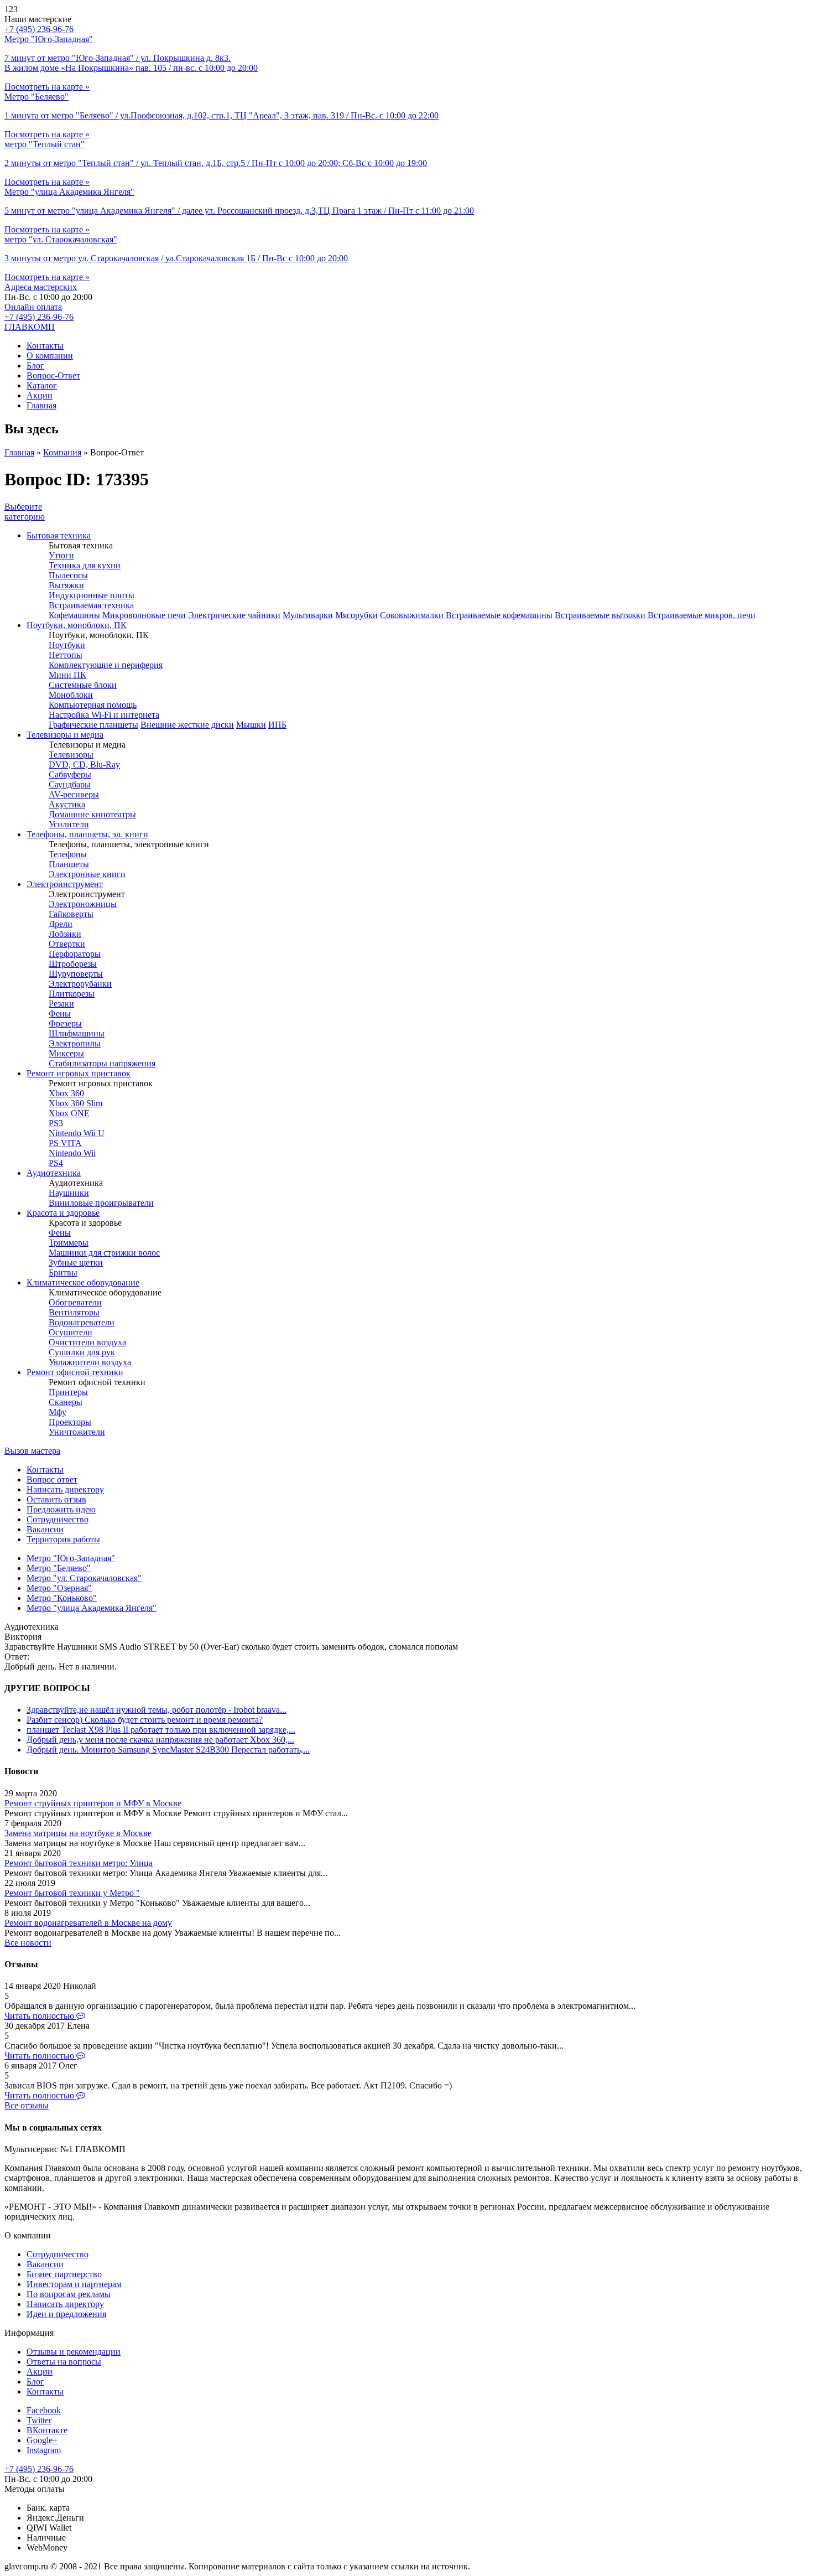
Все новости (28, 1943)
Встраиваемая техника (91, 605)
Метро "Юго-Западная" (71, 1558)
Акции (40, 395)
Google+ (42, 2440)
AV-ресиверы (74, 794)
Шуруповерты (76, 974)
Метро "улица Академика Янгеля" (92, 1608)
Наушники (69, 1193)
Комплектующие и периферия (106, 665)
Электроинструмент (65, 884)
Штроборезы (73, 964)
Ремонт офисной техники (75, 1372)
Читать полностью (40, 2016)
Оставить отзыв (56, 1499)
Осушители (71, 1332)
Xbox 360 (66, 1093)
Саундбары (70, 784)
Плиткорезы (72, 994)
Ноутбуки (67, 645)
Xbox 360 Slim (75, 1103)
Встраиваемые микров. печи (702, 615)
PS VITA (65, 1143)
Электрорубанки (80, 984)
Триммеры (69, 1243)
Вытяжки (66, 585)
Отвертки (67, 944)
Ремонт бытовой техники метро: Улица (79, 1863)
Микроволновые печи (144, 615)
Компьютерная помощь (93, 705)
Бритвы (63, 1273)
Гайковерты (71, 914)
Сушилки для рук (82, 1352)
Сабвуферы (70, 774)
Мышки (251, 725)
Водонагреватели (82, 1322)
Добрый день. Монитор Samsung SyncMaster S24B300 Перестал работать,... (168, 1750)
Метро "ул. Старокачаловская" (84, 1578)
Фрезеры (65, 1023)
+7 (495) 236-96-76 (39, 317)
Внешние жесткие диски (187, 725)
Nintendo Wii (72, 1153)
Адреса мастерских (41, 287)
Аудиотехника (54, 1173)
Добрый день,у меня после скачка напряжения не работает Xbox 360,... (160, 1740)
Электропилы (75, 1043)
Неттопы (66, 655)
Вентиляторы (74, 1312)
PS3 (56, 1123)
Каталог (42, 385)
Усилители (69, 824)
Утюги (61, 555)
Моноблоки (71, 695)
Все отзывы (27, 2105)
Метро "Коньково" (62, 1598)
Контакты (45, 346)
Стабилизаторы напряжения (102, 1063)
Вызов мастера (32, 1451)
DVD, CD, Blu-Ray (84, 764)
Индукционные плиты (92, 595)
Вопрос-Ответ (53, 375)
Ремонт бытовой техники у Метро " (72, 1893)
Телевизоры (71, 755)
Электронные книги (87, 874)
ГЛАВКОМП (30, 327)
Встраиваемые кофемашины (499, 615)
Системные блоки (83, 685)
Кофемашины (74, 615)
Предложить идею (61, 1509)
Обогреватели (75, 1302)
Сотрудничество (58, 1519)
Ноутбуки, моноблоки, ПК (77, 625)
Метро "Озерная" (59, 1588)
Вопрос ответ (52, 1479)
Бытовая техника (59, 535)
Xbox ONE (69, 1113)
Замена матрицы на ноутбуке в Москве (78, 1833)
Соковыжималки (412, 615)
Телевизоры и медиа (65, 735)
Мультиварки (308, 615)
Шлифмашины (77, 1033)
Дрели (61, 924)
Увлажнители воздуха (90, 1362)
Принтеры (68, 1392)
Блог (35, 366)
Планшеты (69, 864)
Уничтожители (77, 1432)
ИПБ (277, 725)
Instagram (44, 2450)
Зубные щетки (76, 1263)
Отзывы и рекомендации (74, 2352)
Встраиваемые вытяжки (600, 615)
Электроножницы (83, 904)
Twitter (39, 2420)
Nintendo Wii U (77, 1133)
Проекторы (70, 1422)
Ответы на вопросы (64, 2362)
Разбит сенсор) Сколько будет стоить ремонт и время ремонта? (145, 1720)
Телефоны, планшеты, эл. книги (87, 834)
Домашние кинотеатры (92, 814)
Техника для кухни (85, 565)
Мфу (58, 1412)
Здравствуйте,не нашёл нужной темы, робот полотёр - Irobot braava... (157, 1710)
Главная (41, 405)
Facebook (44, 2410)
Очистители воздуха (87, 1342)
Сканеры (66, 1402)
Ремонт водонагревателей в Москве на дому (88, 1923)
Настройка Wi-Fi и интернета (104, 715)
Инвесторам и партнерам (74, 2284)
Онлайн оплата (33, 307)
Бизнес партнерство (64, 2274)
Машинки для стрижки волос (104, 1253)
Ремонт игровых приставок (79, 1073)
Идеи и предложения (66, 2314)
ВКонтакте (47, 2430)
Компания (62, 452)
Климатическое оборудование (83, 1282)
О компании (50, 356)
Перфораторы (75, 954)
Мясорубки (356, 615)
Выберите (25, 512)
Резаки (61, 1004)
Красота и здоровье (63, 1213)
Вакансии (45, 1529)
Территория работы (63, 1539)
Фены (60, 1014)
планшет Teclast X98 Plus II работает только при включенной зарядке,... (161, 1730)
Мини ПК (67, 675)
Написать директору (65, 1489)
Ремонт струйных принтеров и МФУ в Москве (93, 1803)
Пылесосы (68, 575)
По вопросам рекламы (69, 2294)
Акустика (67, 804)
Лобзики (65, 934)
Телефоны (68, 854)
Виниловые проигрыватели (101, 1203)
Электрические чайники (234, 615)
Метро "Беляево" (59, 1568)
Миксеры (66, 1053)
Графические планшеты (93, 725)
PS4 (56, 1163)
